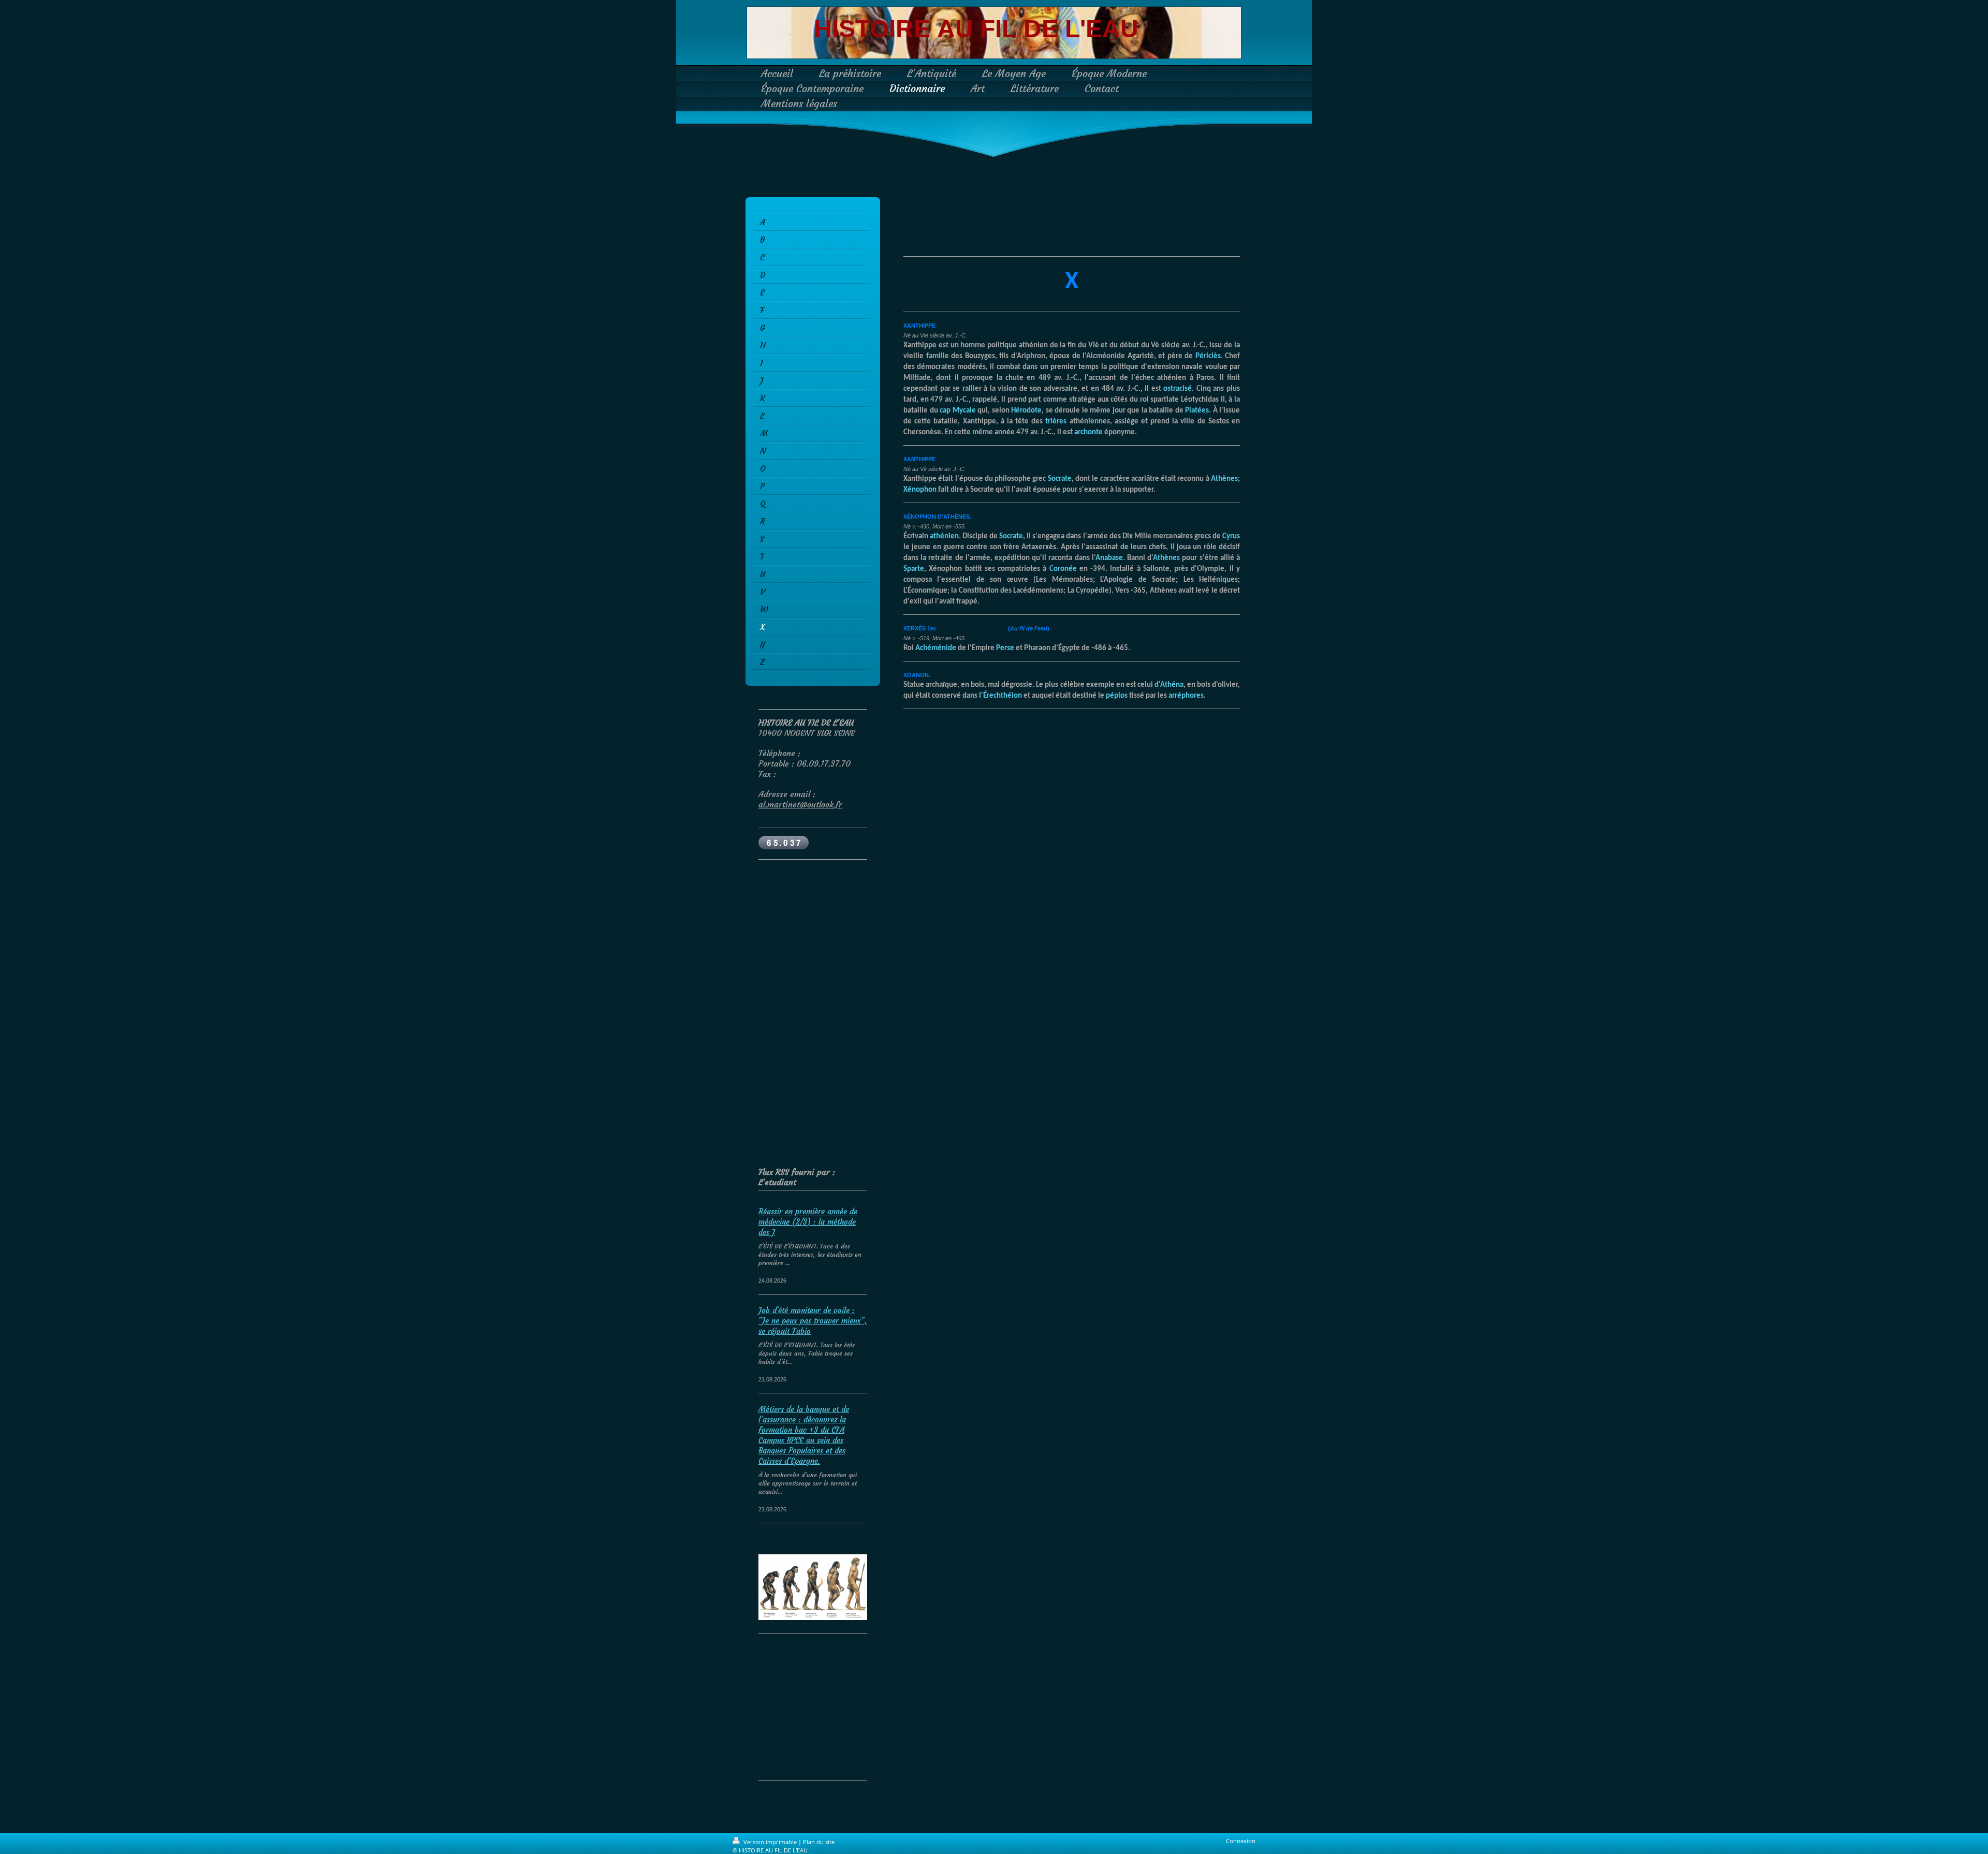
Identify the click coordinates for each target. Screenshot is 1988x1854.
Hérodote (1026, 411)
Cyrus (1231, 536)
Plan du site (819, 1842)
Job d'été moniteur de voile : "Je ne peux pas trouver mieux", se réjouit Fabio (813, 1321)
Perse (1005, 648)
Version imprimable (770, 1842)
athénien (944, 536)
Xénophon (920, 490)
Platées (1197, 411)
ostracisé (1178, 389)
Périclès (1208, 356)
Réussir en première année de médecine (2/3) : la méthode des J (808, 1222)
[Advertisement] (823, 937)
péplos (1117, 696)
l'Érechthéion (1000, 696)
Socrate (1060, 479)
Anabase (1109, 558)
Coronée (1063, 569)
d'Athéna (1169, 685)
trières (1056, 422)
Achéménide (936, 648)
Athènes (1224, 479)
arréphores (1186, 696)
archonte (1088, 432)
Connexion (1241, 1841)
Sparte (914, 569)
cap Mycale (958, 411)
